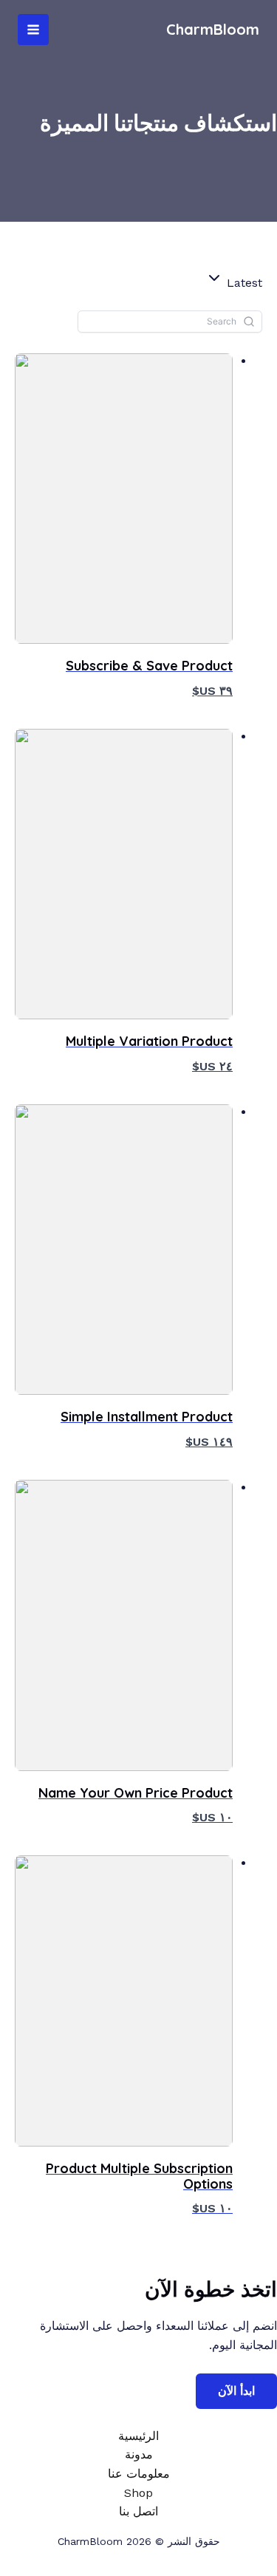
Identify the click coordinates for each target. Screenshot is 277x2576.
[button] (234, 281)
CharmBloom (213, 29)
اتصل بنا (138, 2511)
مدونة (139, 2454)
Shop (138, 2493)
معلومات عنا (139, 2474)
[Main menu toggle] (33, 30)
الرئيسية (138, 2436)
